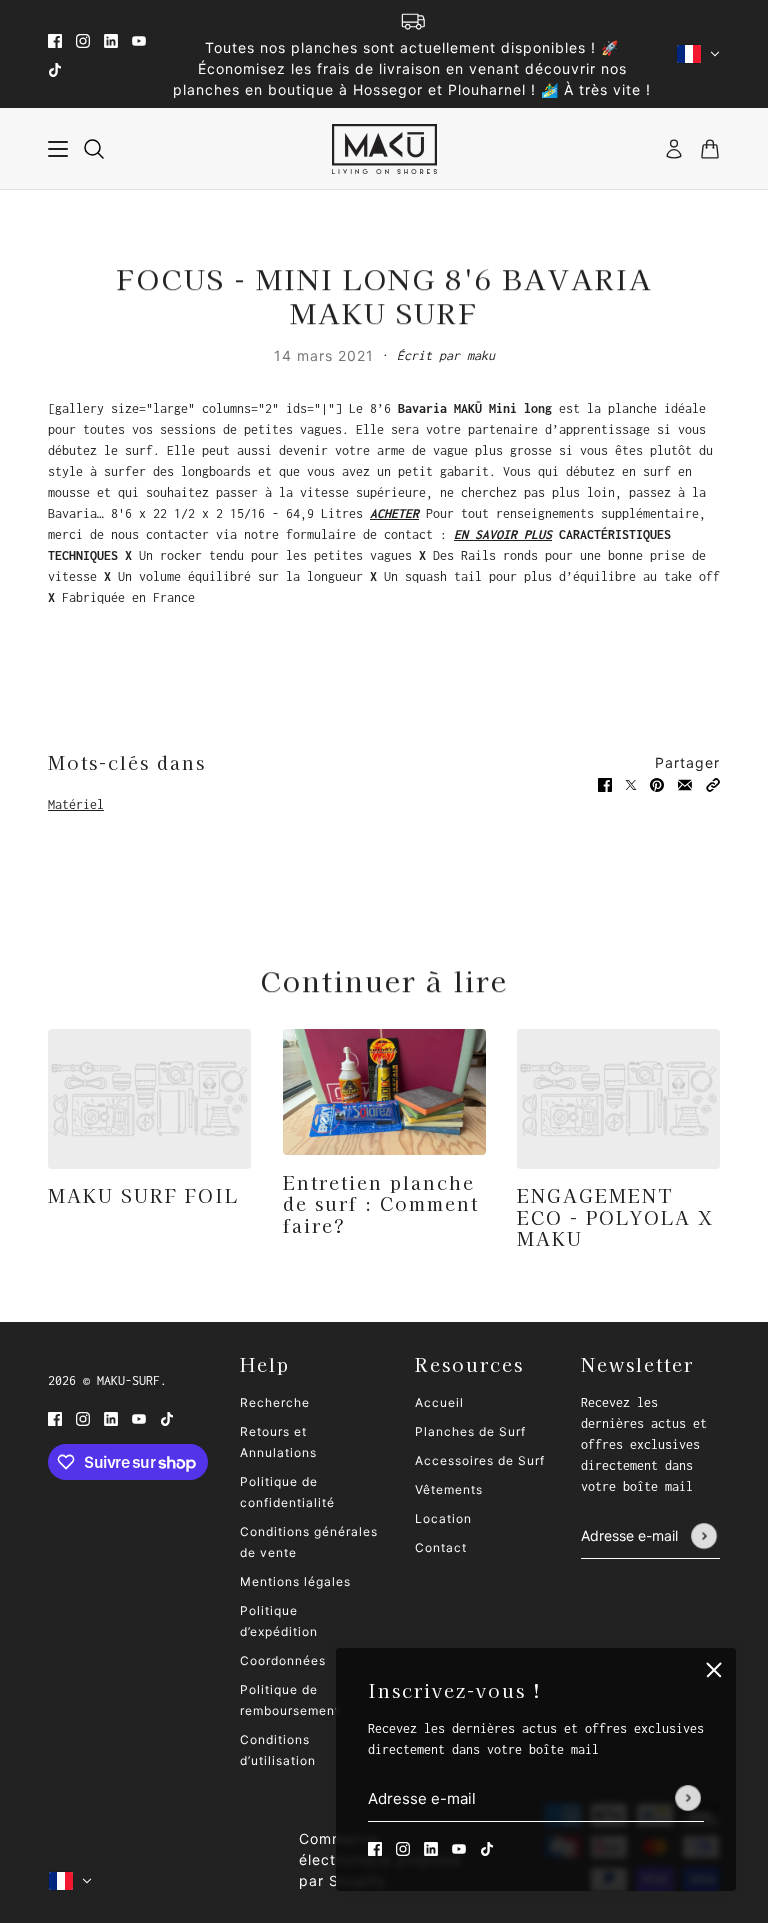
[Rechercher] (94, 149)
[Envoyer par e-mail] (685, 783)
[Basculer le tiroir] (58, 149)
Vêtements (449, 1489)
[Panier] (710, 149)
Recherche (275, 1402)
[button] (713, 783)
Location (443, 1518)
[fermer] (714, 1670)
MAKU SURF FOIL (143, 1195)
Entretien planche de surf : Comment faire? (381, 1203)
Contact (441, 1547)
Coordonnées (283, 1660)
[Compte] (674, 149)
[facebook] (55, 39)
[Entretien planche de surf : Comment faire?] (384, 1092)
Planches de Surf (470, 1431)
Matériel (76, 804)
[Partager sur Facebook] (605, 783)
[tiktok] (55, 68)
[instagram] (83, 39)
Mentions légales (295, 1581)
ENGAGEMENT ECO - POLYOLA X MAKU (615, 1216)
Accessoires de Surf (480, 1460)
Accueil (439, 1402)
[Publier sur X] (631, 783)
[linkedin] (111, 39)
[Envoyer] (688, 1799)
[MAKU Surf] (384, 149)
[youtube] (139, 39)
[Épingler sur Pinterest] (657, 783)
